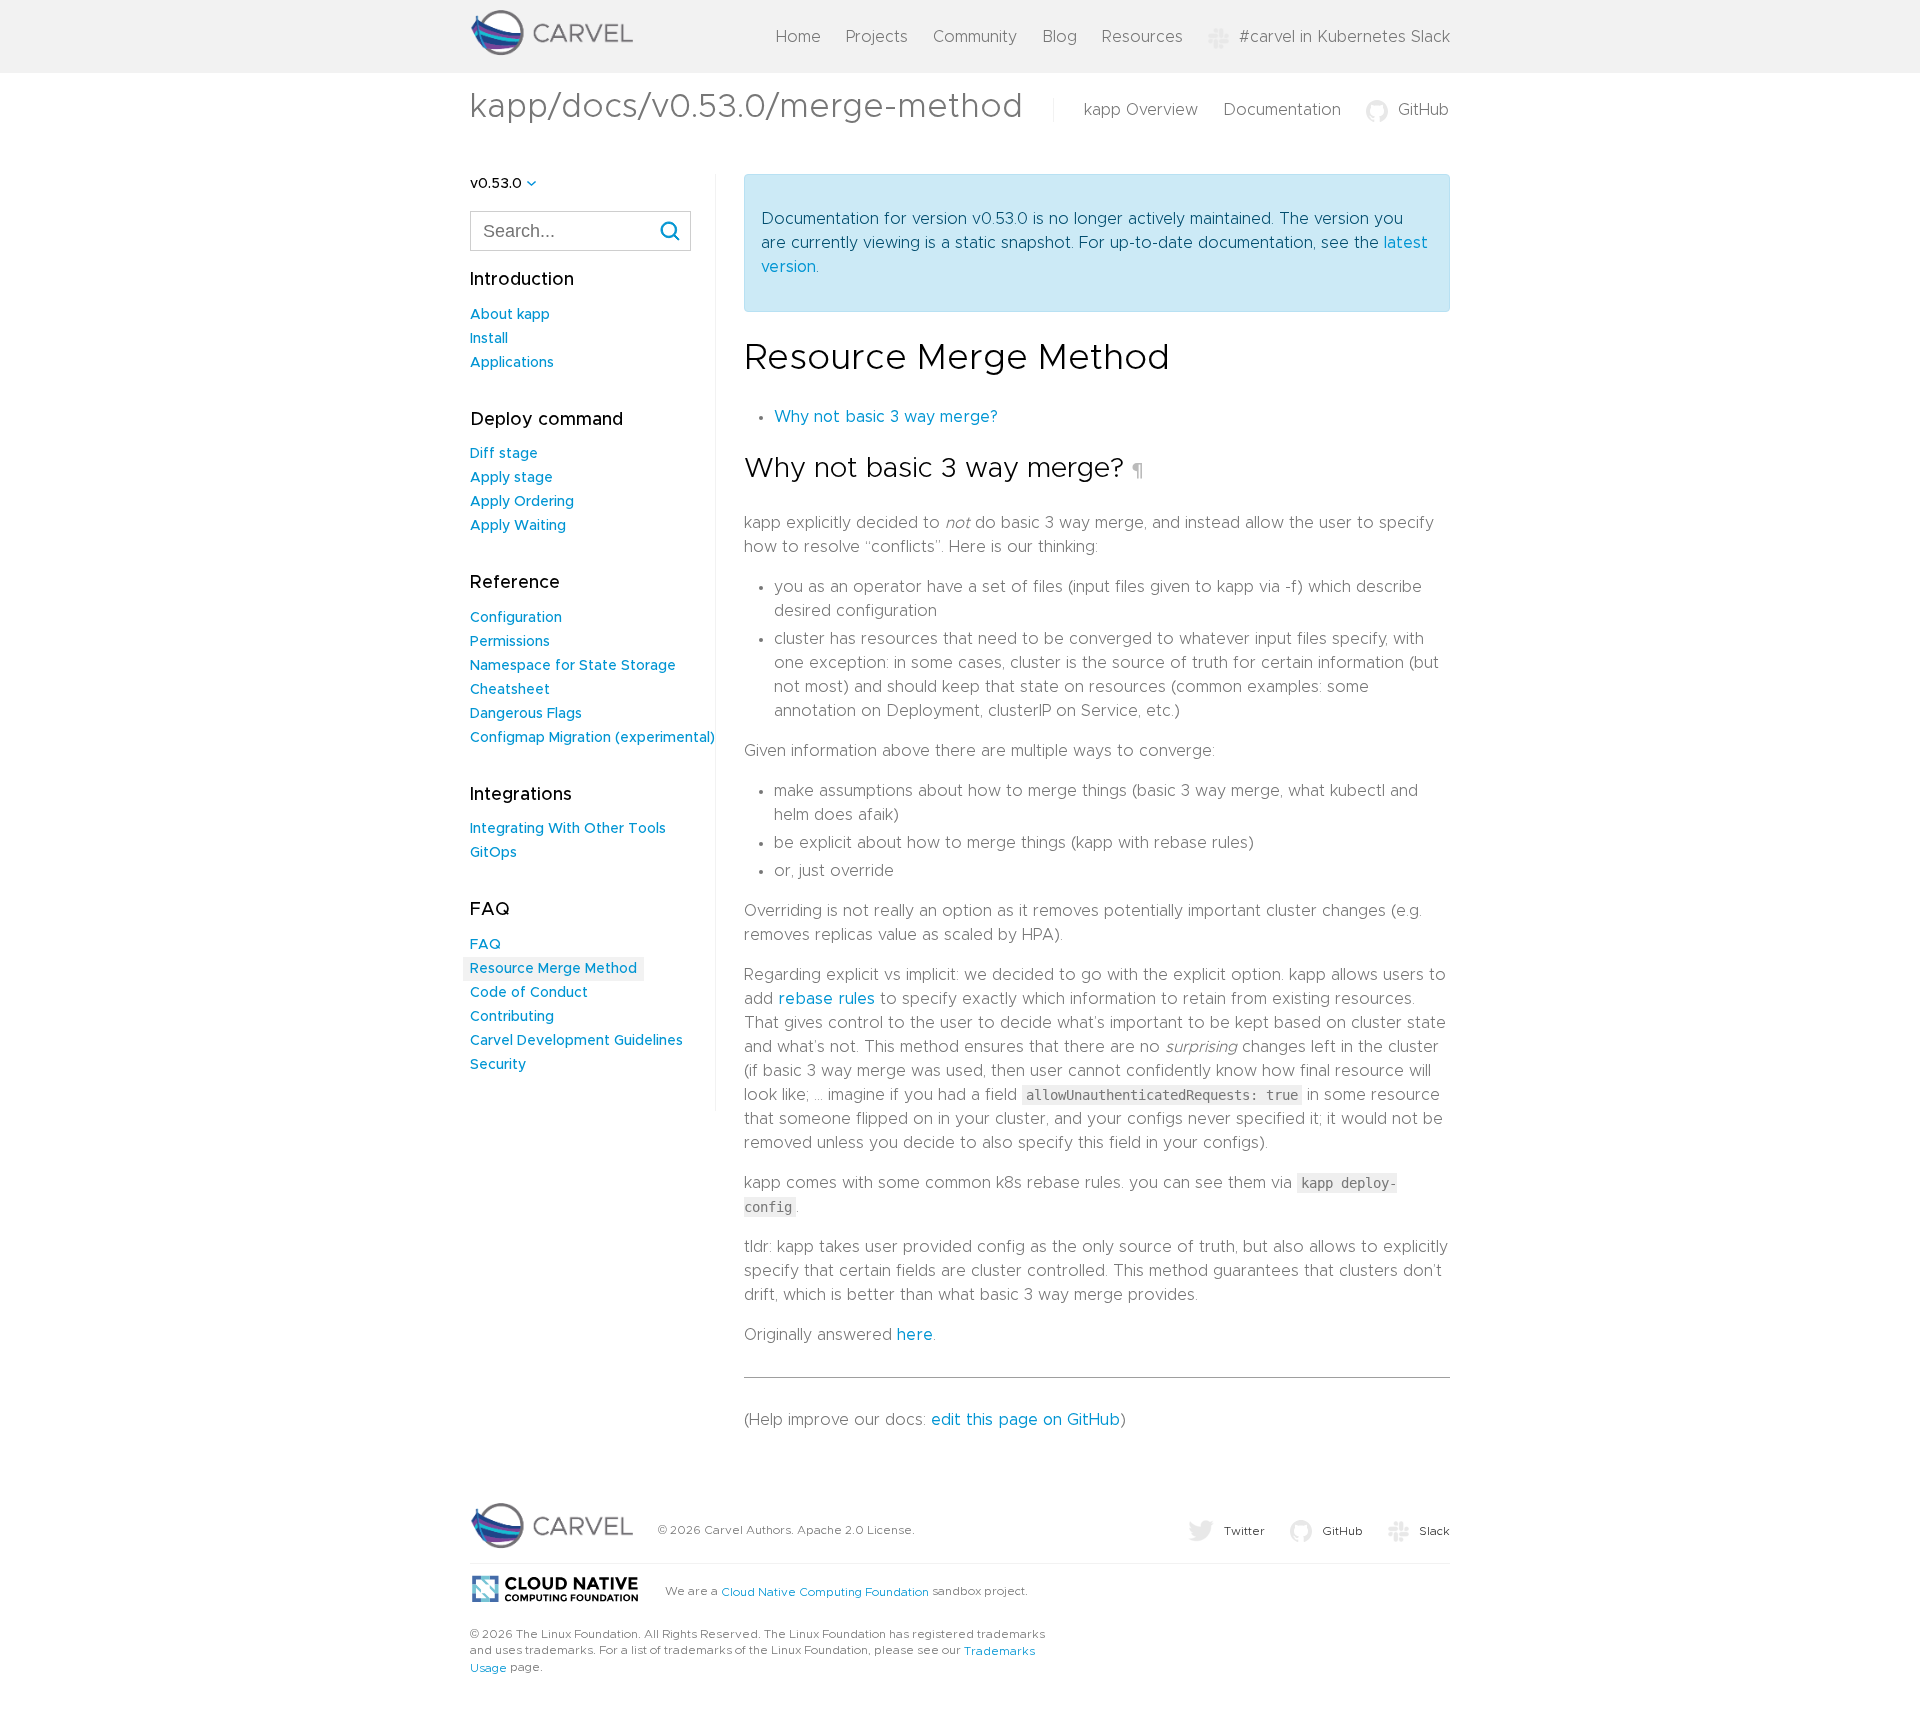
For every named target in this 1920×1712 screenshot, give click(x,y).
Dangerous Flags (526, 714)
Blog (1059, 37)
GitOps (493, 853)
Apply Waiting (518, 526)
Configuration (516, 618)
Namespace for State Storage (573, 666)
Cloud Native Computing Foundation (825, 1592)
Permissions (510, 642)
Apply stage (511, 478)
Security (498, 1065)
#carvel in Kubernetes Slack (1344, 37)
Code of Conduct (529, 993)
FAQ (485, 945)
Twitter (1244, 1531)
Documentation (1282, 110)
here (915, 1335)
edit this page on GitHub (1025, 1420)
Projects (877, 37)
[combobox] (580, 231)
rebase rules (826, 999)
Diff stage (504, 454)
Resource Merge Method (553, 969)
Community (975, 37)
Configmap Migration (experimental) (592, 738)
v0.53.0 (496, 184)
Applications (512, 363)
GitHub (1423, 110)
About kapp (510, 315)
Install (489, 339)
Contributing (512, 1017)
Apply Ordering (522, 502)
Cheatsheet (510, 690)
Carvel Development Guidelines (576, 1041)
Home (798, 37)
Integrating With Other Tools (568, 829)
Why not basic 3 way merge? (886, 417)
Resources (1142, 37)
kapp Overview (1141, 110)
